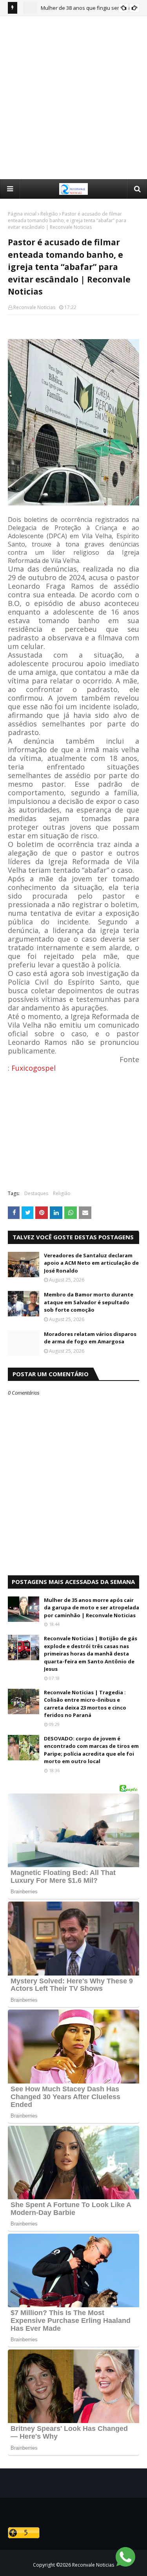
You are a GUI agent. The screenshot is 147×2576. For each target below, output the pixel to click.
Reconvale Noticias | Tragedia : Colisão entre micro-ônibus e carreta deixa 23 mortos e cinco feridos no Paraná (85, 1704)
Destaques (36, 1193)
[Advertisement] (73, 97)
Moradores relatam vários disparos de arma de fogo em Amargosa (90, 1338)
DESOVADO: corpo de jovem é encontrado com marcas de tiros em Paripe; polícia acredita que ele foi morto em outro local (91, 1750)
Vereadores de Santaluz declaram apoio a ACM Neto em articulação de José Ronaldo (91, 1263)
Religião (49, 214)
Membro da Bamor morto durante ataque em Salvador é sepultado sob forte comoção (89, 1302)
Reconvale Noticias (34, 307)
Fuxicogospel (34, 1068)
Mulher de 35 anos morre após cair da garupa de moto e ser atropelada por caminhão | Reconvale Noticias (92, 1608)
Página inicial (22, 214)
